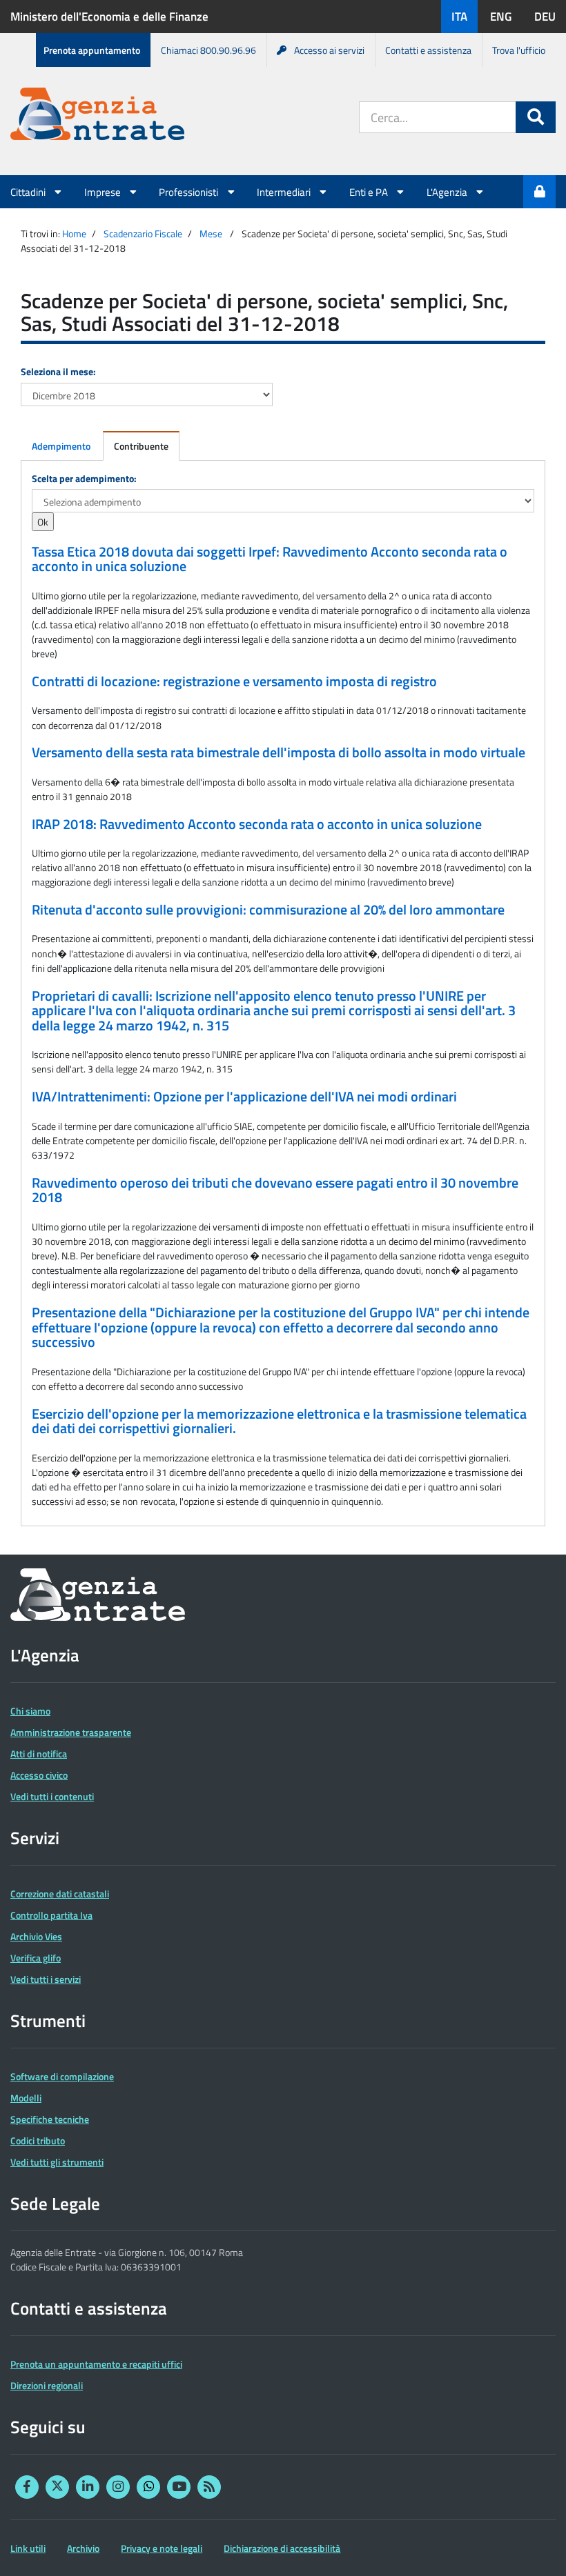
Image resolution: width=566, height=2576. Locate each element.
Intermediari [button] (285, 192)
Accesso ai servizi (329, 50)
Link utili (28, 2548)
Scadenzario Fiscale (143, 233)
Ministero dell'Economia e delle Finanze (109, 17)
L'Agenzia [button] (448, 192)
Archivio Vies (36, 1936)
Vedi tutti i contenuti (52, 1796)
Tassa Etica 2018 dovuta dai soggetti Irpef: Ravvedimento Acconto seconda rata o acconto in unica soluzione (270, 559)
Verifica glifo (36, 1958)
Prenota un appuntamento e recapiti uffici (96, 2364)
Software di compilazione (62, 2076)
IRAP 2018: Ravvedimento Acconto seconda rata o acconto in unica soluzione (257, 824)
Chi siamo (30, 1711)
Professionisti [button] (189, 192)
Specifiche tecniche (50, 2119)
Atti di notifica (39, 1754)
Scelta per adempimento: (84, 478)
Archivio (83, 2548)
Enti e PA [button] (370, 192)
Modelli (26, 2098)
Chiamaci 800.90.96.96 (208, 50)
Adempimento (61, 446)
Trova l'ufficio (519, 50)
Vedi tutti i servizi (46, 1979)
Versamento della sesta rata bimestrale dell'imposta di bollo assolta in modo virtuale (279, 752)
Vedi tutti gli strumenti (57, 2162)
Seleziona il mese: (58, 371)
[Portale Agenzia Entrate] (97, 116)
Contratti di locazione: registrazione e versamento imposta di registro (234, 681)
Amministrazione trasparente (71, 1732)
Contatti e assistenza (428, 50)
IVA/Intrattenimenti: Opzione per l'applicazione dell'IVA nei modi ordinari (244, 1097)
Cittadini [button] (29, 192)
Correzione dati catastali (60, 1894)
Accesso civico (39, 1775)
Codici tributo (38, 2140)
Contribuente (141, 446)
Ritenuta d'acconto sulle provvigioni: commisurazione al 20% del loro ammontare (268, 910)
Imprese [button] (104, 192)
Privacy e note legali (162, 2548)
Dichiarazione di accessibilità (282, 2548)
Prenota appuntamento (92, 50)
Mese (211, 233)
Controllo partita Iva (51, 1915)
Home (74, 233)
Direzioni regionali (47, 2385)
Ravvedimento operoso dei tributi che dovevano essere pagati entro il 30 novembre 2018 (275, 1190)
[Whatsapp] (148, 2487)
